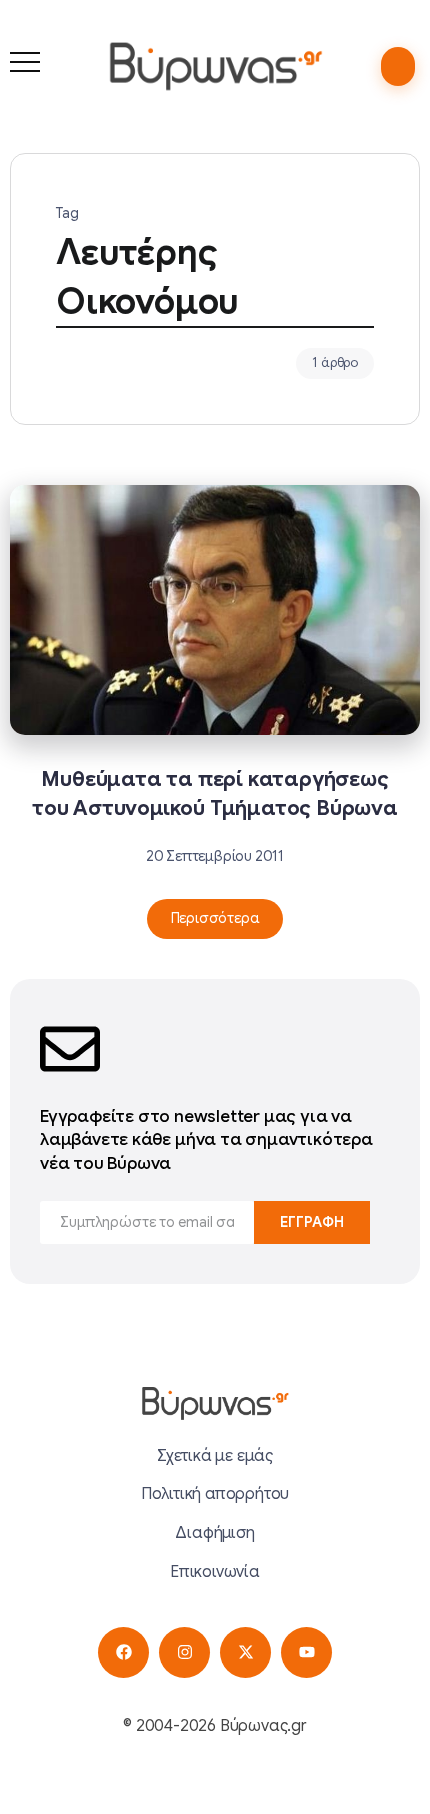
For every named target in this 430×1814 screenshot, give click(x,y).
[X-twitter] (245, 1652)
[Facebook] (123, 1652)
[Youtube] (306, 1652)
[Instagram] (184, 1652)
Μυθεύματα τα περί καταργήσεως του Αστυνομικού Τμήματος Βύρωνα (215, 793)
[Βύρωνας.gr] (215, 66)
